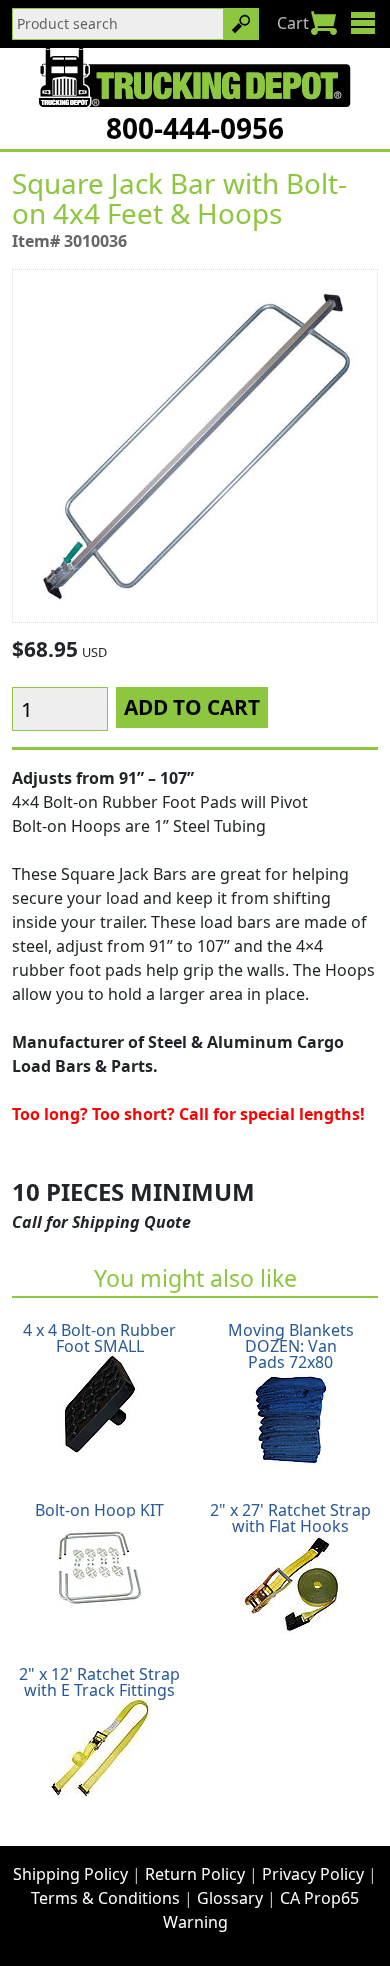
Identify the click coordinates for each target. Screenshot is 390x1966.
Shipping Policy (70, 1874)
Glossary (230, 1898)
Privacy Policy (313, 1874)
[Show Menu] (362, 23)
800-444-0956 (195, 128)
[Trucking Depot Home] (194, 77)
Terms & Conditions (105, 1898)
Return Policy (195, 1874)
